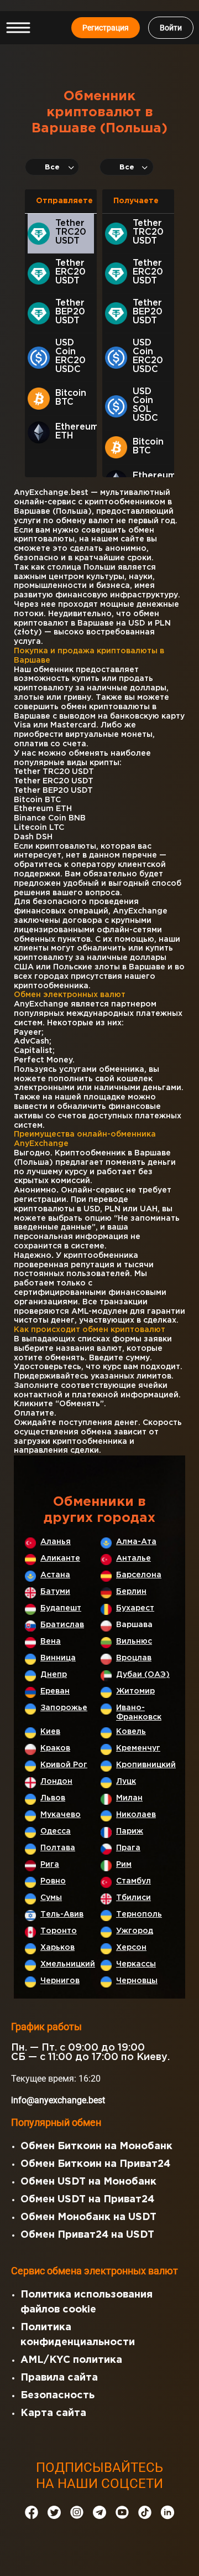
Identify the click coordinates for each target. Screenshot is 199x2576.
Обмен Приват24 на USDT (87, 2235)
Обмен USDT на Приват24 (87, 2200)
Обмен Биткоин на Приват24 (95, 2164)
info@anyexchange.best (58, 2100)
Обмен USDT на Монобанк (88, 2182)
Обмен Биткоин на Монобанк (96, 2146)
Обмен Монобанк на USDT (88, 2217)
